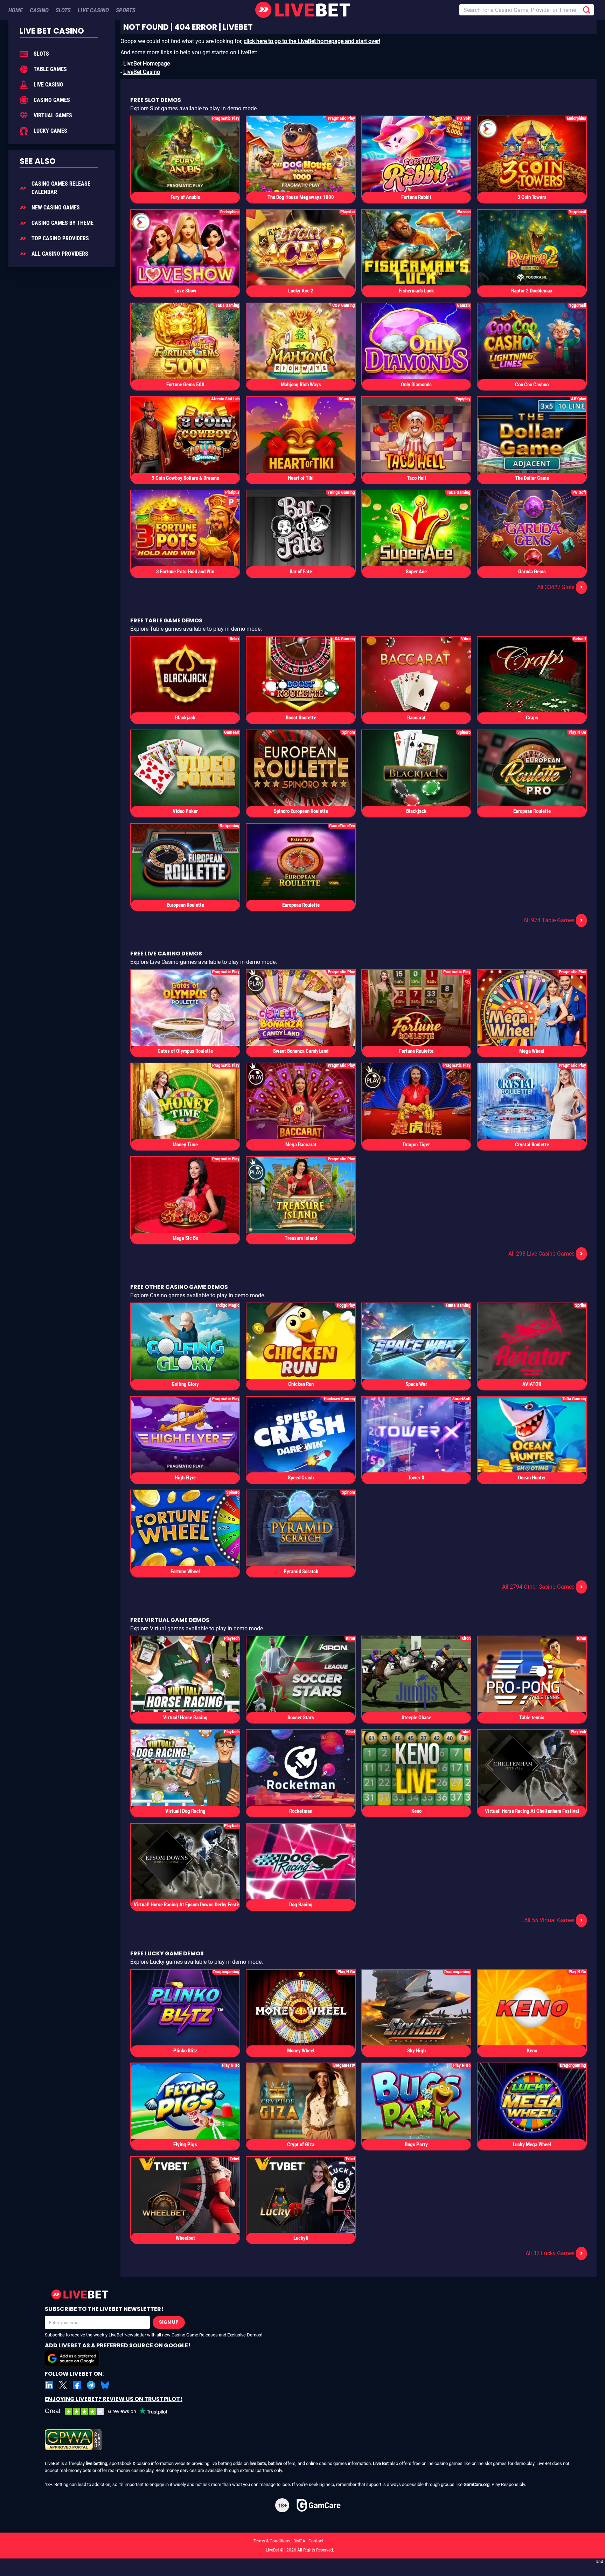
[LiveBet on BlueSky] (105, 2385)
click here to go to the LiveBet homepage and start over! (312, 41)
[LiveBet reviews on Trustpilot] (111, 2412)
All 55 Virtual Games (554, 1920)
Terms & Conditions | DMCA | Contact (302, 2541)
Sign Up (169, 2322)
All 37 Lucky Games (554, 2253)
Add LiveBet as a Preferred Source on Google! (118, 2345)
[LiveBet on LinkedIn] (49, 2385)
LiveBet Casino (142, 72)
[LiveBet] (302, 10)
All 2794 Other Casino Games (543, 1587)
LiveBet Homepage (147, 64)
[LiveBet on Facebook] (77, 2385)
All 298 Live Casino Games (546, 1254)
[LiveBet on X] (63, 2385)
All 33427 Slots (560, 587)
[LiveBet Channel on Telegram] (91, 2385)
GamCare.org (477, 2484)
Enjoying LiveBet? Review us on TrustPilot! (114, 2399)
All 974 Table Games (553, 920)
